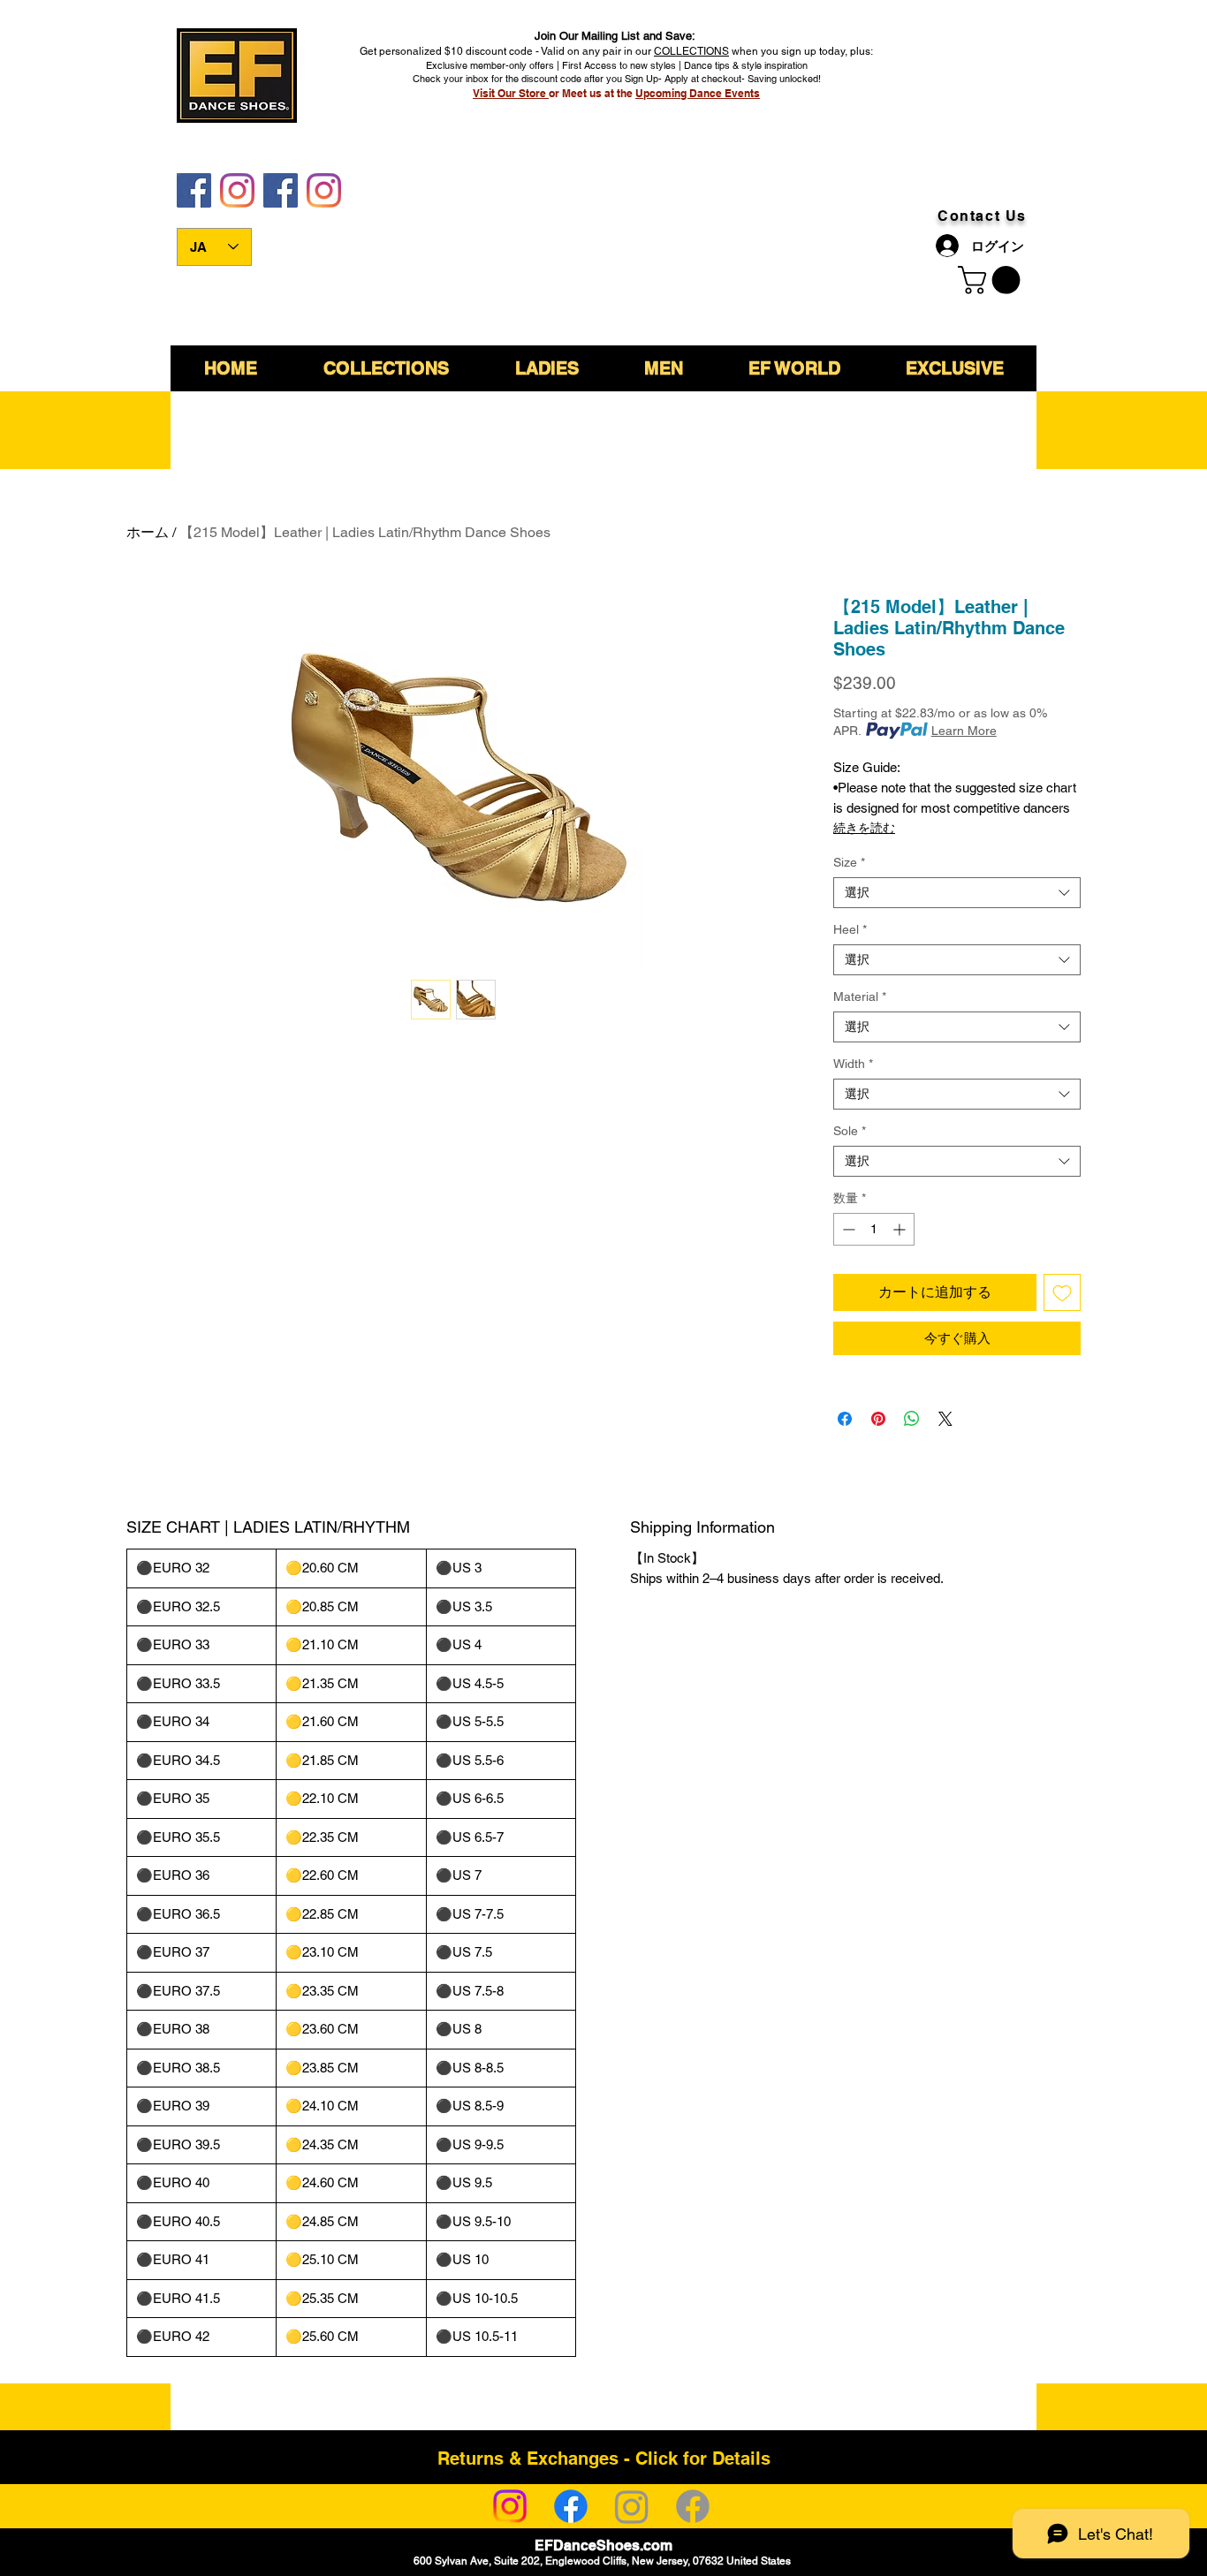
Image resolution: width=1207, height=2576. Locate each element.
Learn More (964, 731)
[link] (992, 280)
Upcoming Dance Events (698, 93)
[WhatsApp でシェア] (912, 1419)
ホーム (148, 532)
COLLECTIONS (691, 51)
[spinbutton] (874, 1229)
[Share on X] (945, 1419)
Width (853, 1064)
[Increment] (901, 1229)
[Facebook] (571, 2506)
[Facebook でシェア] (845, 1419)
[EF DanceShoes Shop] (281, 190)
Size (849, 862)
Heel (850, 929)
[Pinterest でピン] (878, 1419)
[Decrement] (847, 1229)
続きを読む (864, 828)
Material (860, 996)
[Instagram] (510, 2506)
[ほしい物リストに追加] (1062, 1292)
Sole (850, 1131)
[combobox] (957, 893)
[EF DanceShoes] (194, 190)
